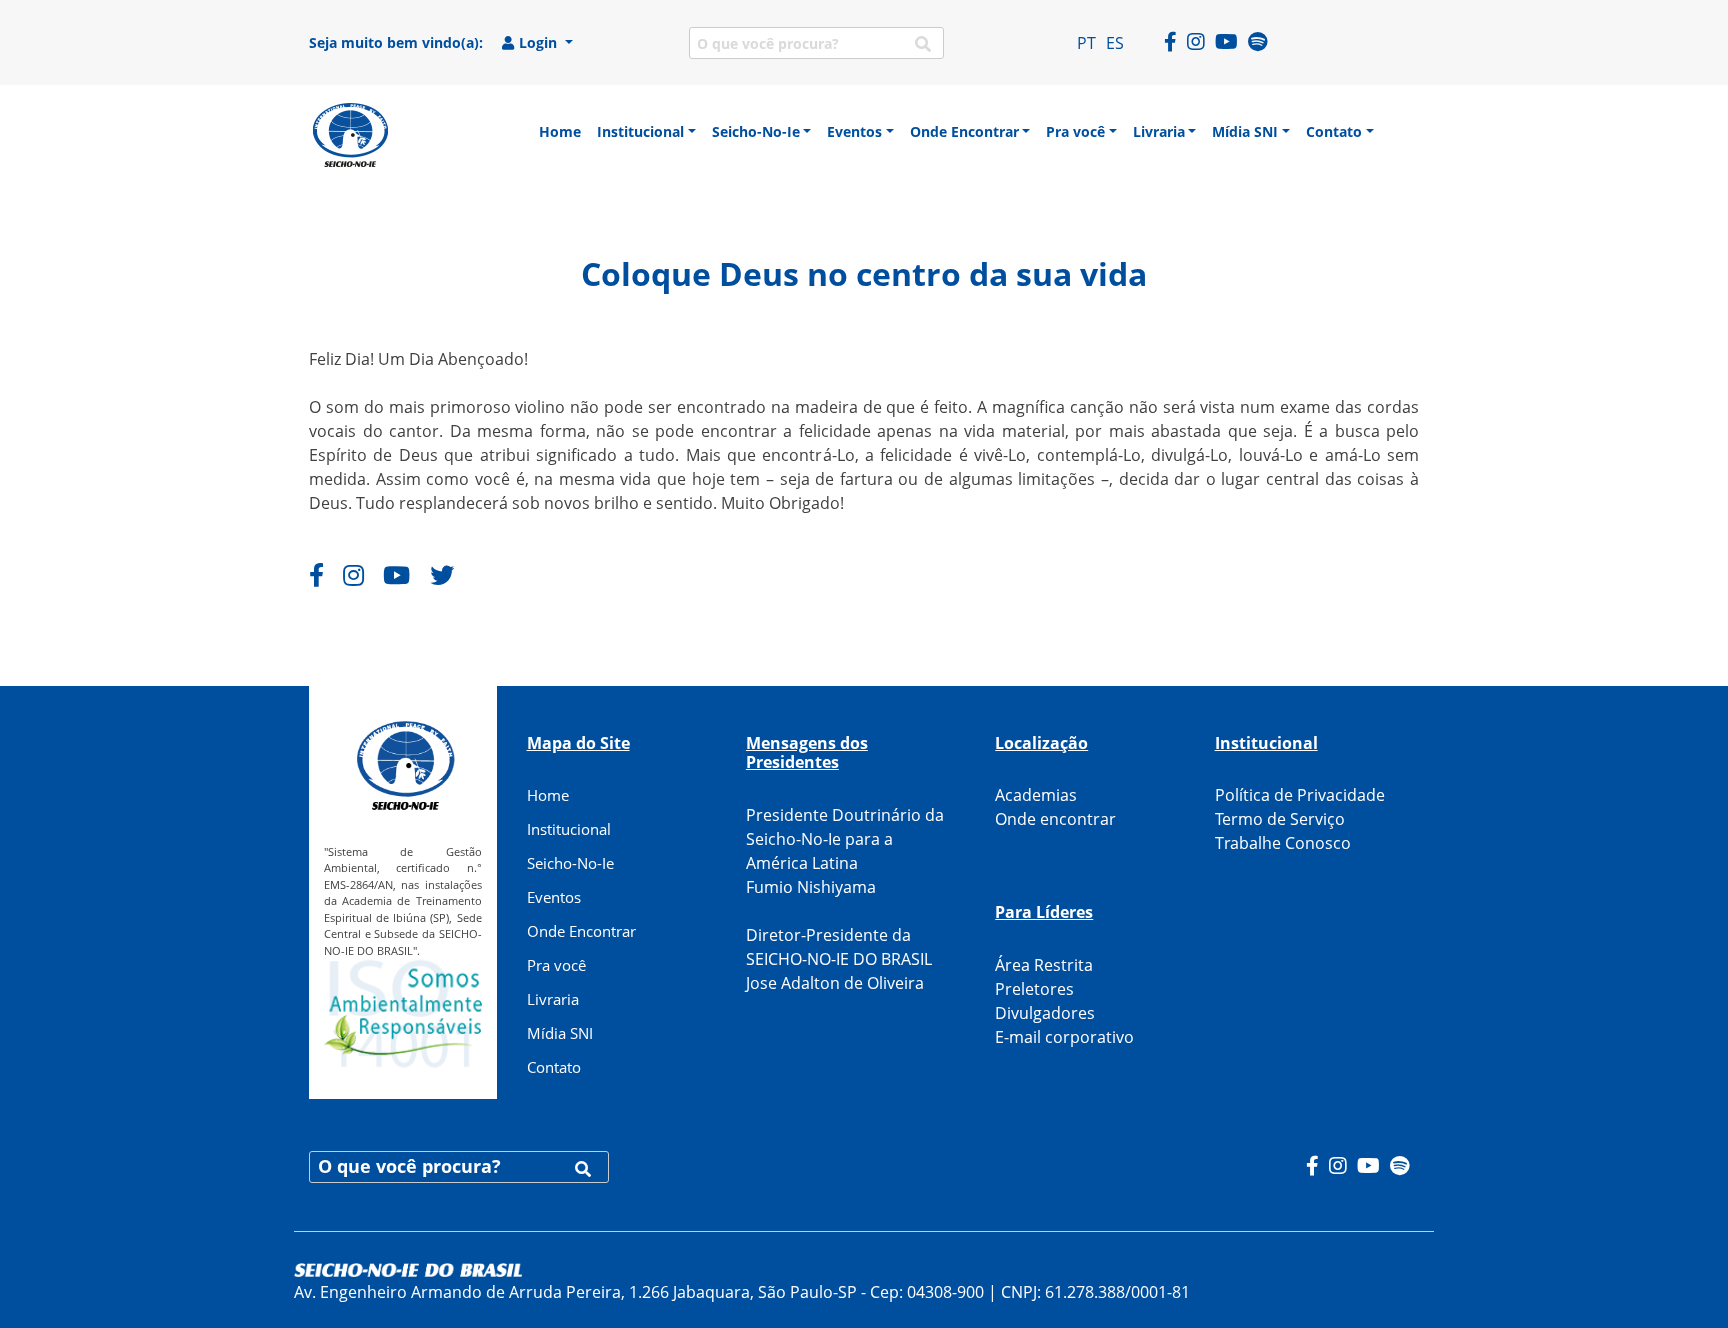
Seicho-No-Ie (570, 863)
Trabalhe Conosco (1283, 843)
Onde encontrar (1055, 819)
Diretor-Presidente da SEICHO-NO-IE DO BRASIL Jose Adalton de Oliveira (839, 959)
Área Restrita (1044, 965)
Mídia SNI (560, 1033)
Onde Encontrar (581, 931)
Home (548, 795)
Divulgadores (1045, 1013)
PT (1086, 43)
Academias (1036, 795)
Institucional (569, 829)
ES (1115, 43)
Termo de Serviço (1280, 819)
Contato (554, 1067)
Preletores (1034, 989)
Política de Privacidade (1300, 795)
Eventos (554, 897)
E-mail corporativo (1064, 1037)
